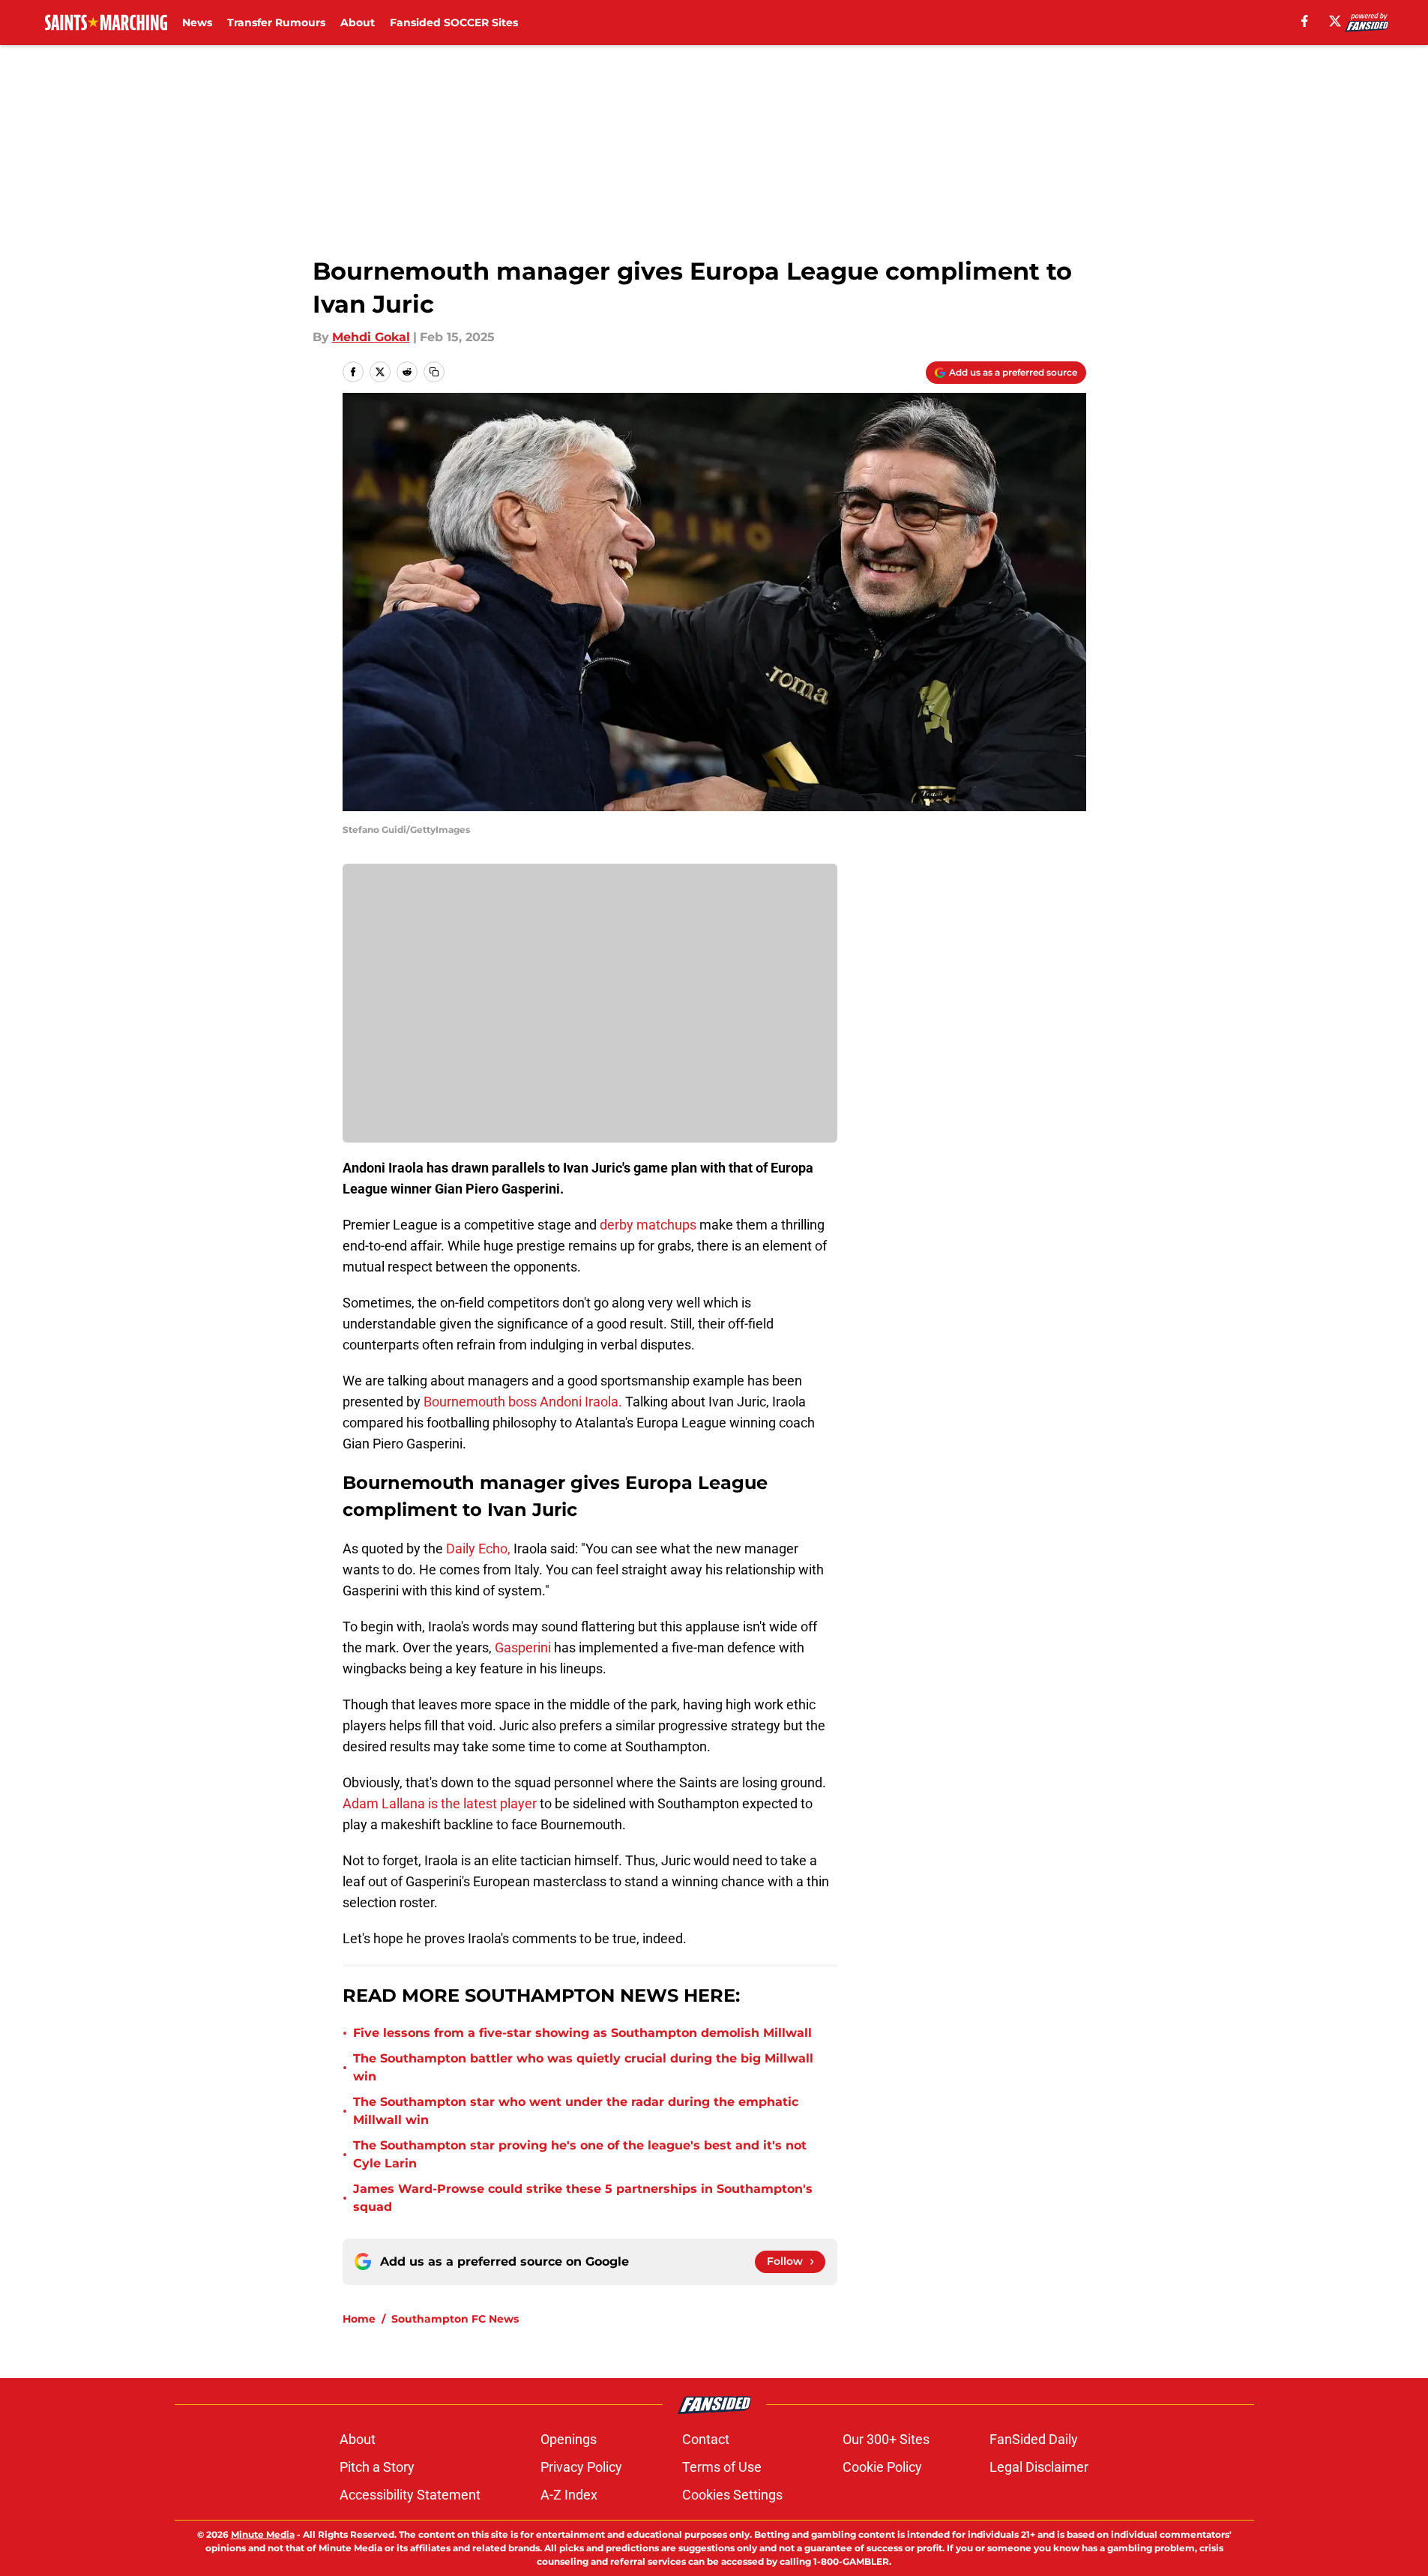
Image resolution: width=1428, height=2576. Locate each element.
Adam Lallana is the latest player (440, 1803)
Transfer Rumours (276, 22)
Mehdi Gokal (371, 337)
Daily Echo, (478, 1549)
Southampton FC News (455, 2319)
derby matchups (648, 1225)
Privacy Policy (581, 2467)
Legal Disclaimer (1039, 2467)
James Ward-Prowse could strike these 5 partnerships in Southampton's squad (583, 2198)
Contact (706, 2439)
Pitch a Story (377, 2467)
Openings (569, 2439)
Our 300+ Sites (886, 2439)
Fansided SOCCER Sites (454, 22)
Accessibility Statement (410, 2495)
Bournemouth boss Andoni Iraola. (523, 1402)
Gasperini (523, 1647)
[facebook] (1305, 21)
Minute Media (263, 2534)
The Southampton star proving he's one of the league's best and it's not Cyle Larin (580, 2154)
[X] (1335, 21)
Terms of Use (722, 2467)
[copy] (434, 372)
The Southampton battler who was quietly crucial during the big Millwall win (583, 2067)
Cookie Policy (882, 2467)
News (197, 22)
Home (359, 2319)
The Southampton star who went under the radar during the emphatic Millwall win (576, 2111)
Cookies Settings (732, 2495)
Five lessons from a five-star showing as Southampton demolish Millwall (584, 2033)
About (358, 22)
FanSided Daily (1034, 2439)
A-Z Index (569, 2495)
